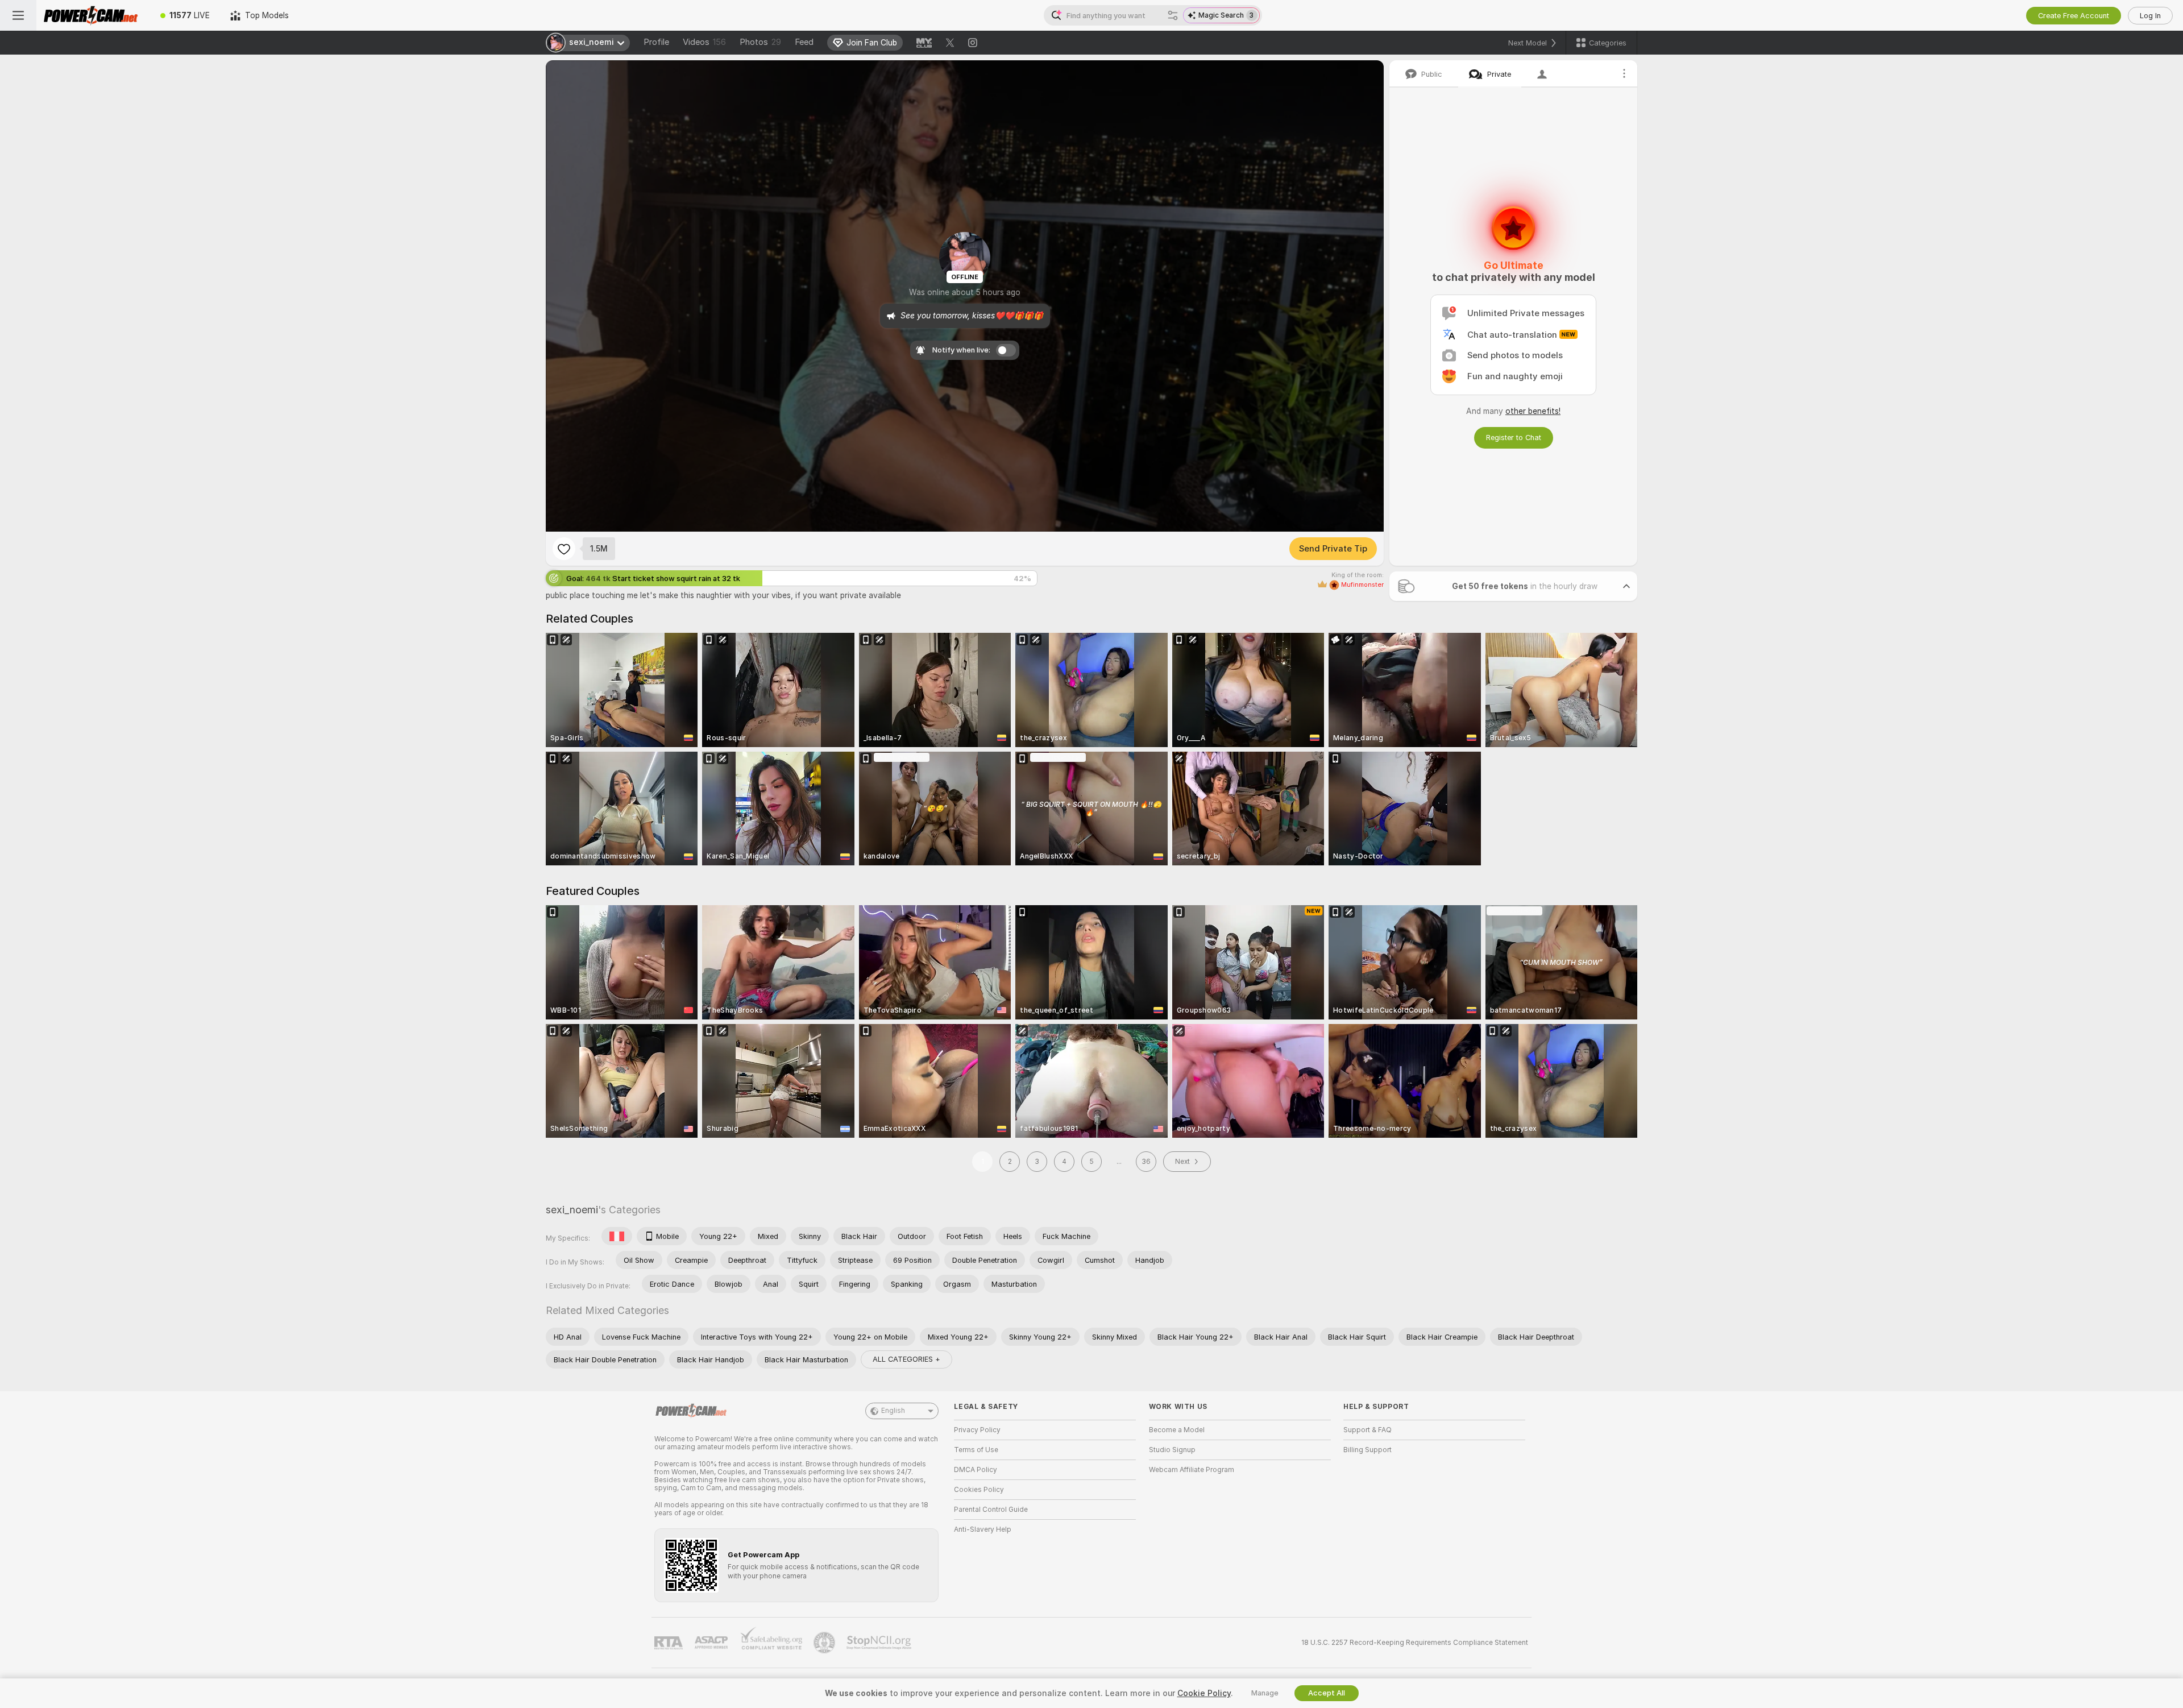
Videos (704, 42)
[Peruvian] (617, 1236)
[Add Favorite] (564, 549)
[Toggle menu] (18, 15)
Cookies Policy (979, 1490)
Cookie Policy (1204, 1693)
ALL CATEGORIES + (906, 1359)
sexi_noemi (572, 1210)
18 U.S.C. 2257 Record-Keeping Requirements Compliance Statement (1415, 1643)
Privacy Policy (977, 1430)
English (893, 1411)
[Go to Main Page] (93, 15)
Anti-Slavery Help (983, 1529)
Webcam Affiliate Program (1192, 1470)
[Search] (1173, 15)
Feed (804, 42)
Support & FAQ (1368, 1430)
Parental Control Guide (991, 1510)
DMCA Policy (976, 1470)
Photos (760, 42)
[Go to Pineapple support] (825, 1643)
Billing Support (1368, 1450)
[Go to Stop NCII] (880, 1643)
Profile (656, 42)
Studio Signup (1172, 1450)
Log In (2150, 16)
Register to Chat (1514, 438)
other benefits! (1533, 411)
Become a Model (1177, 1430)
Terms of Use (976, 1450)
